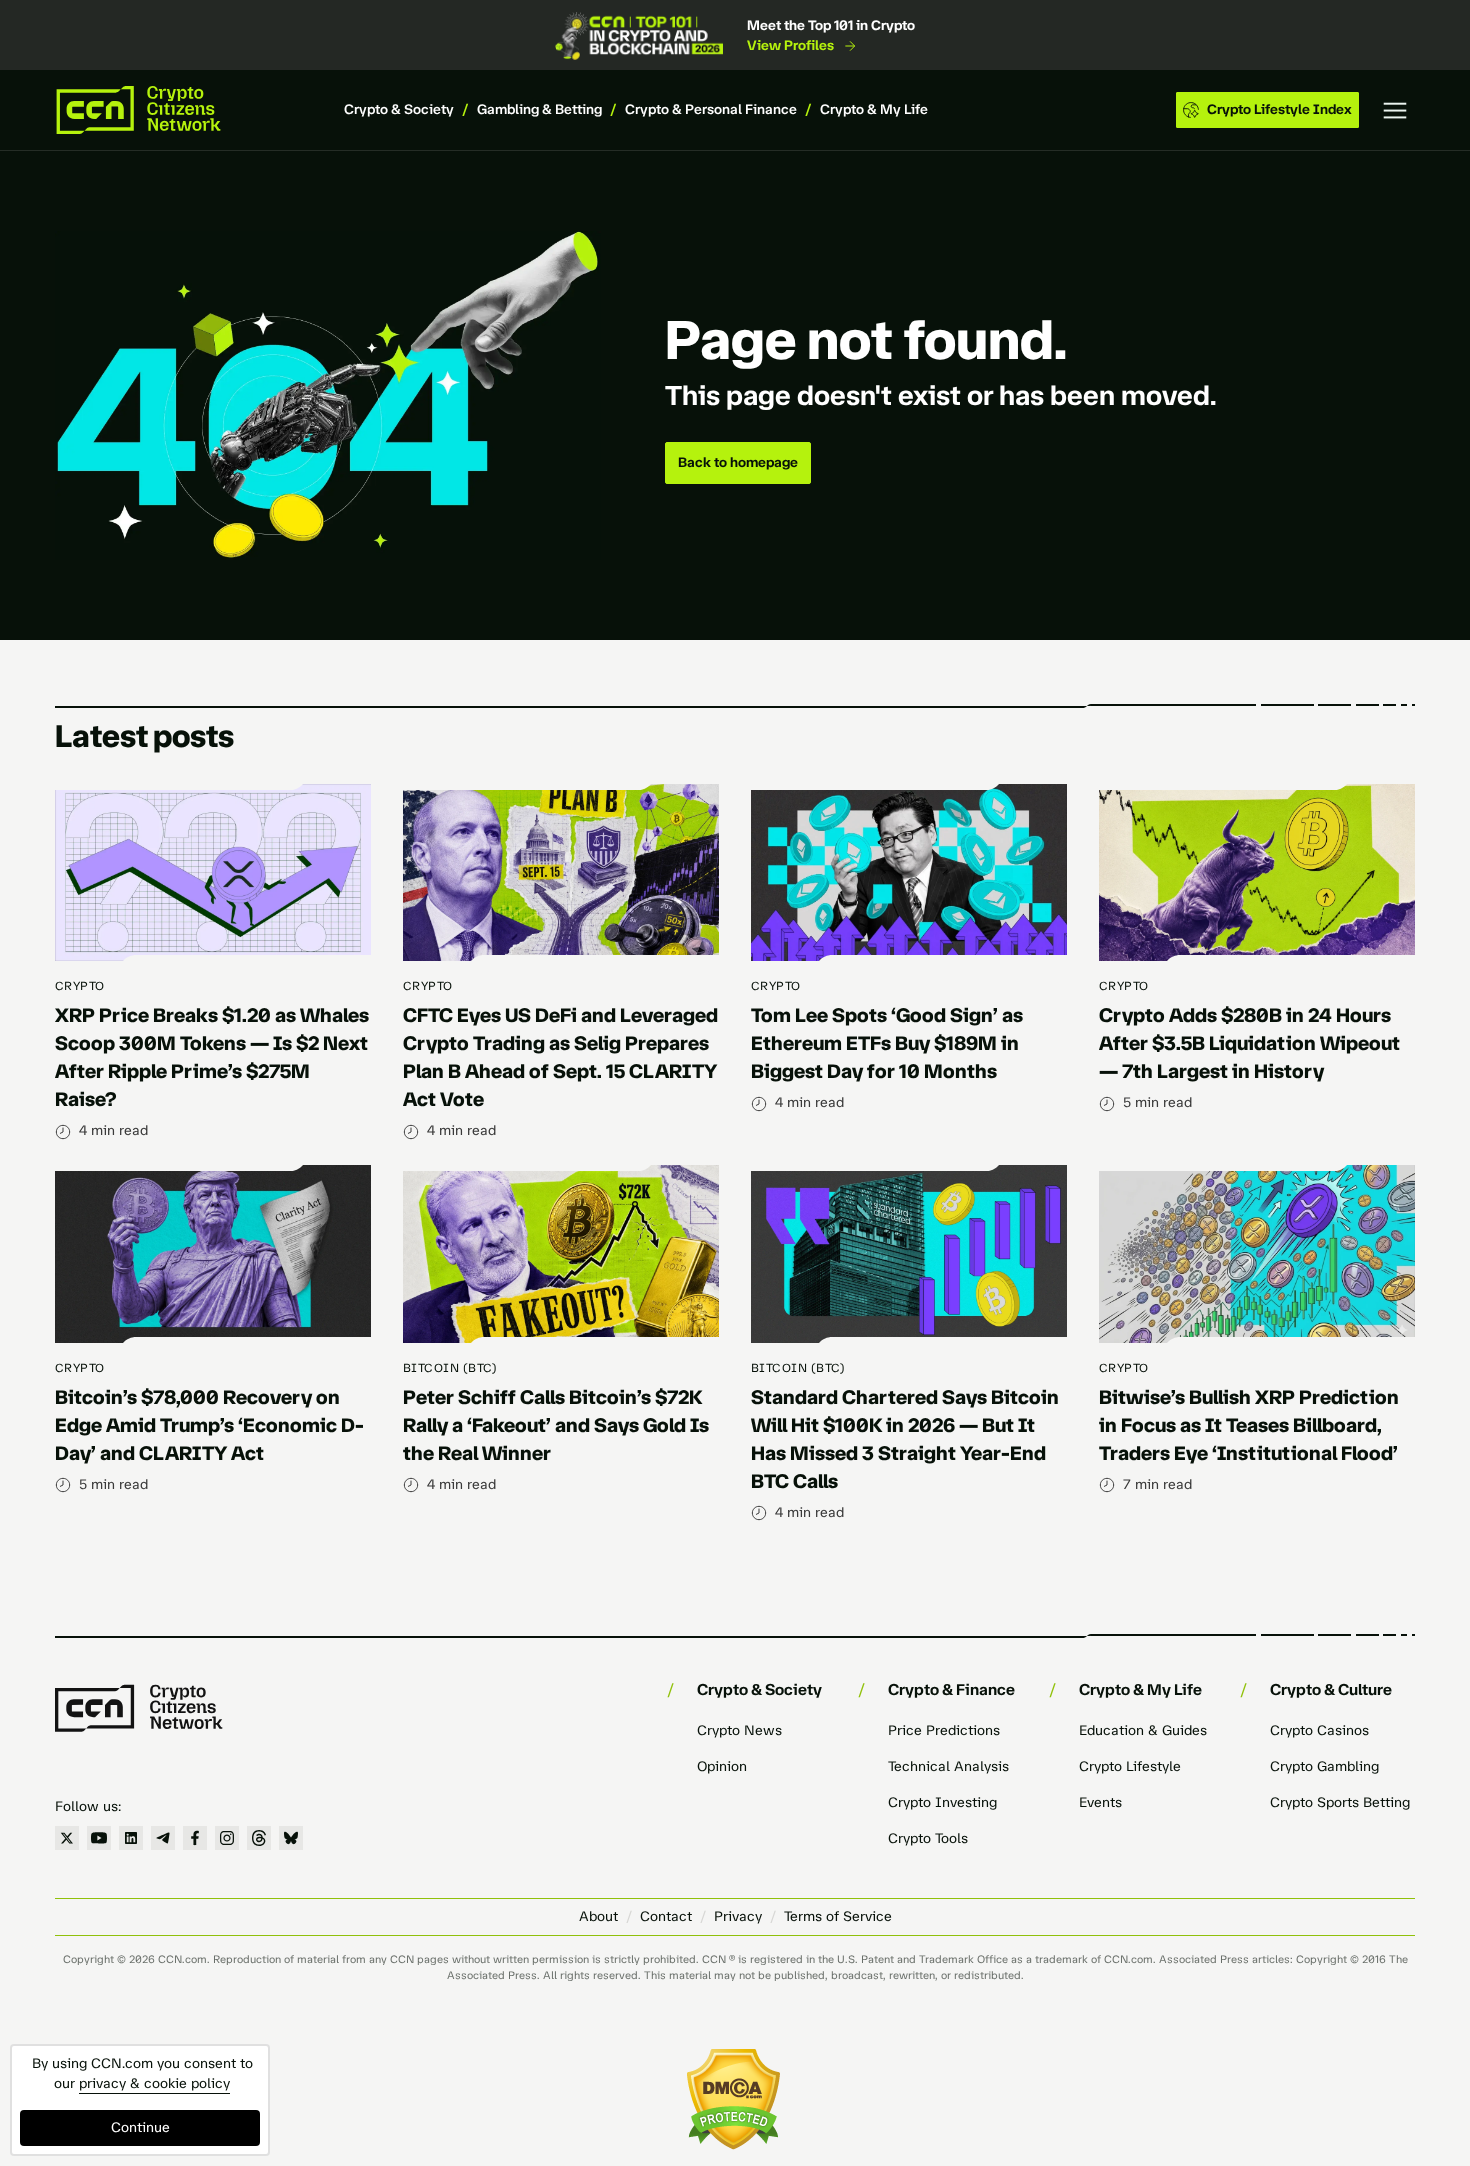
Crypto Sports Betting (1340, 1802)
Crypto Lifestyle (1130, 1766)
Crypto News (739, 1730)
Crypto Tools (928, 1838)
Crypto (80, 986)
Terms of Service (838, 1916)
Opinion (722, 1766)
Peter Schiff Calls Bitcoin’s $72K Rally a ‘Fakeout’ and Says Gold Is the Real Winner (556, 1425)
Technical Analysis (948, 1766)
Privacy (738, 1916)
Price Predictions (944, 1730)
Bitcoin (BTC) (450, 1368)
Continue (140, 2127)
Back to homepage (738, 462)
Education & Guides (1143, 1730)
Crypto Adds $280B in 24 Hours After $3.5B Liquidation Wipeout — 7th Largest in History (1249, 1043)
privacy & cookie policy (154, 2083)
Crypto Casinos (1319, 1730)
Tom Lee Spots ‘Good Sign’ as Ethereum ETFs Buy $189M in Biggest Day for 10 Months (887, 1043)
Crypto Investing (942, 1802)
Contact (666, 1916)
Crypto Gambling (1324, 1766)
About (598, 1916)
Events (1100, 1802)
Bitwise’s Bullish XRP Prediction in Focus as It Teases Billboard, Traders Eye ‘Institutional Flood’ (1249, 1425)
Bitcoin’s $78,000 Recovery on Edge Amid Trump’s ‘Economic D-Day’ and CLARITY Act (209, 1425)
